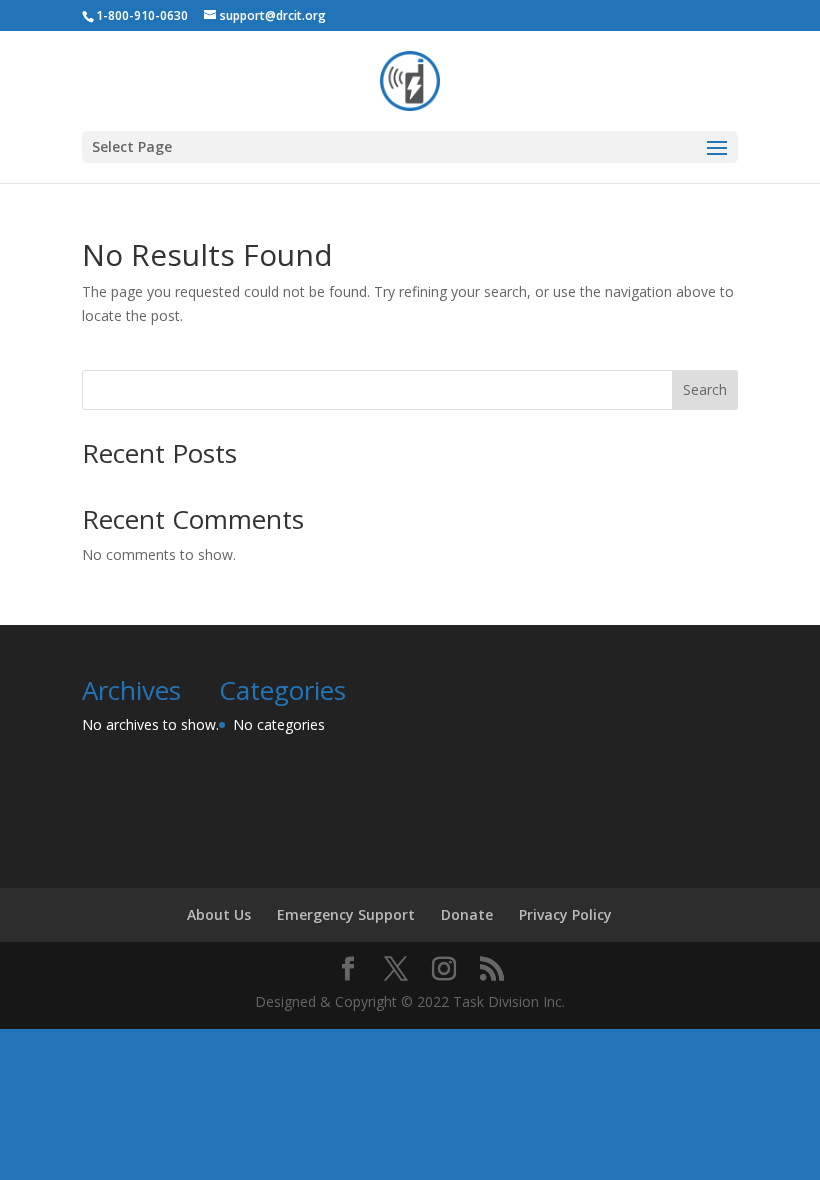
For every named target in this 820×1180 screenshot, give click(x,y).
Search (705, 389)
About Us (219, 914)
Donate (467, 914)
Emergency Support (346, 914)
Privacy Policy (565, 914)
